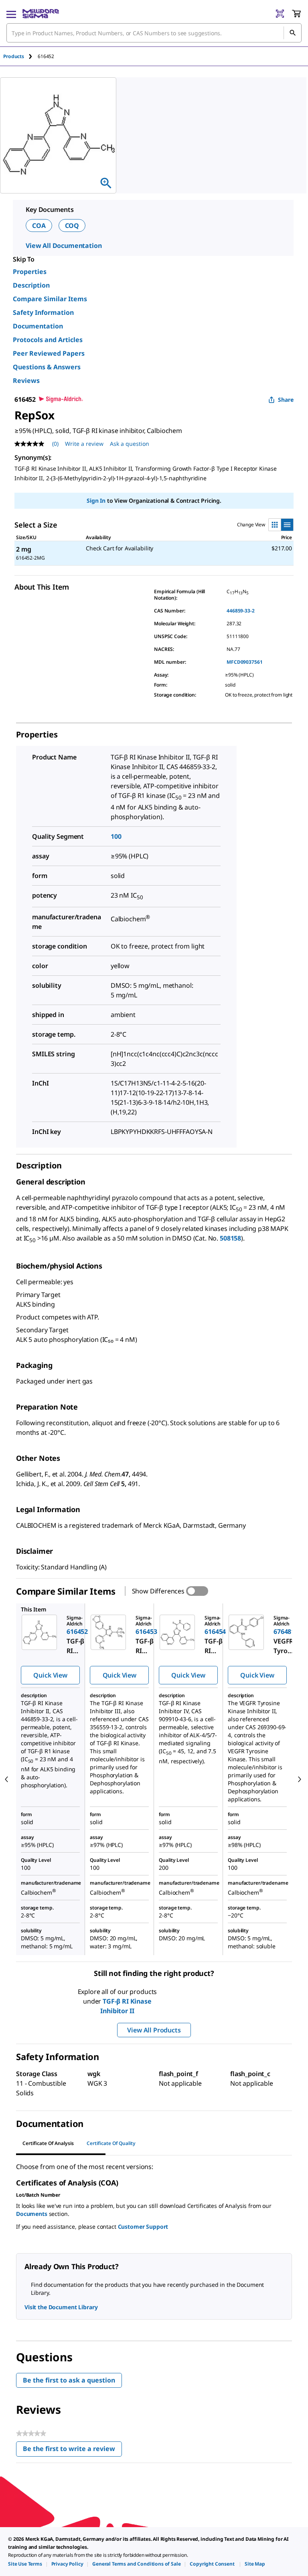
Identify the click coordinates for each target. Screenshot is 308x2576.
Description (31, 285)
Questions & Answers (47, 367)
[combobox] (154, 33)
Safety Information (43, 312)
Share (286, 400)
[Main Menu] (11, 14)
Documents (32, 2214)
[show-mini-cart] (296, 14)
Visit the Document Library (61, 2307)
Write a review (84, 444)
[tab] (20, 56)
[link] (25, 2564)
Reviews (26, 381)
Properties (30, 272)
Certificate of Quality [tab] (111, 2143)
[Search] (292, 33)
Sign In (96, 500)
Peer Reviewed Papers (49, 353)
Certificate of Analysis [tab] (48, 2143)
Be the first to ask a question (69, 2380)
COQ (72, 226)
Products (14, 56)
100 (116, 836)
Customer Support (143, 2227)
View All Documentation (64, 246)
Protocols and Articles (48, 340)
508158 (230, 1238)
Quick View (50, 1675)
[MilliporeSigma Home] (41, 14)
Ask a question (130, 444)
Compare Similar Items (50, 299)
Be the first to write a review (72, 2450)
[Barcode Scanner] (280, 14)
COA (39, 226)
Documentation (38, 326)
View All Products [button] (154, 2030)
